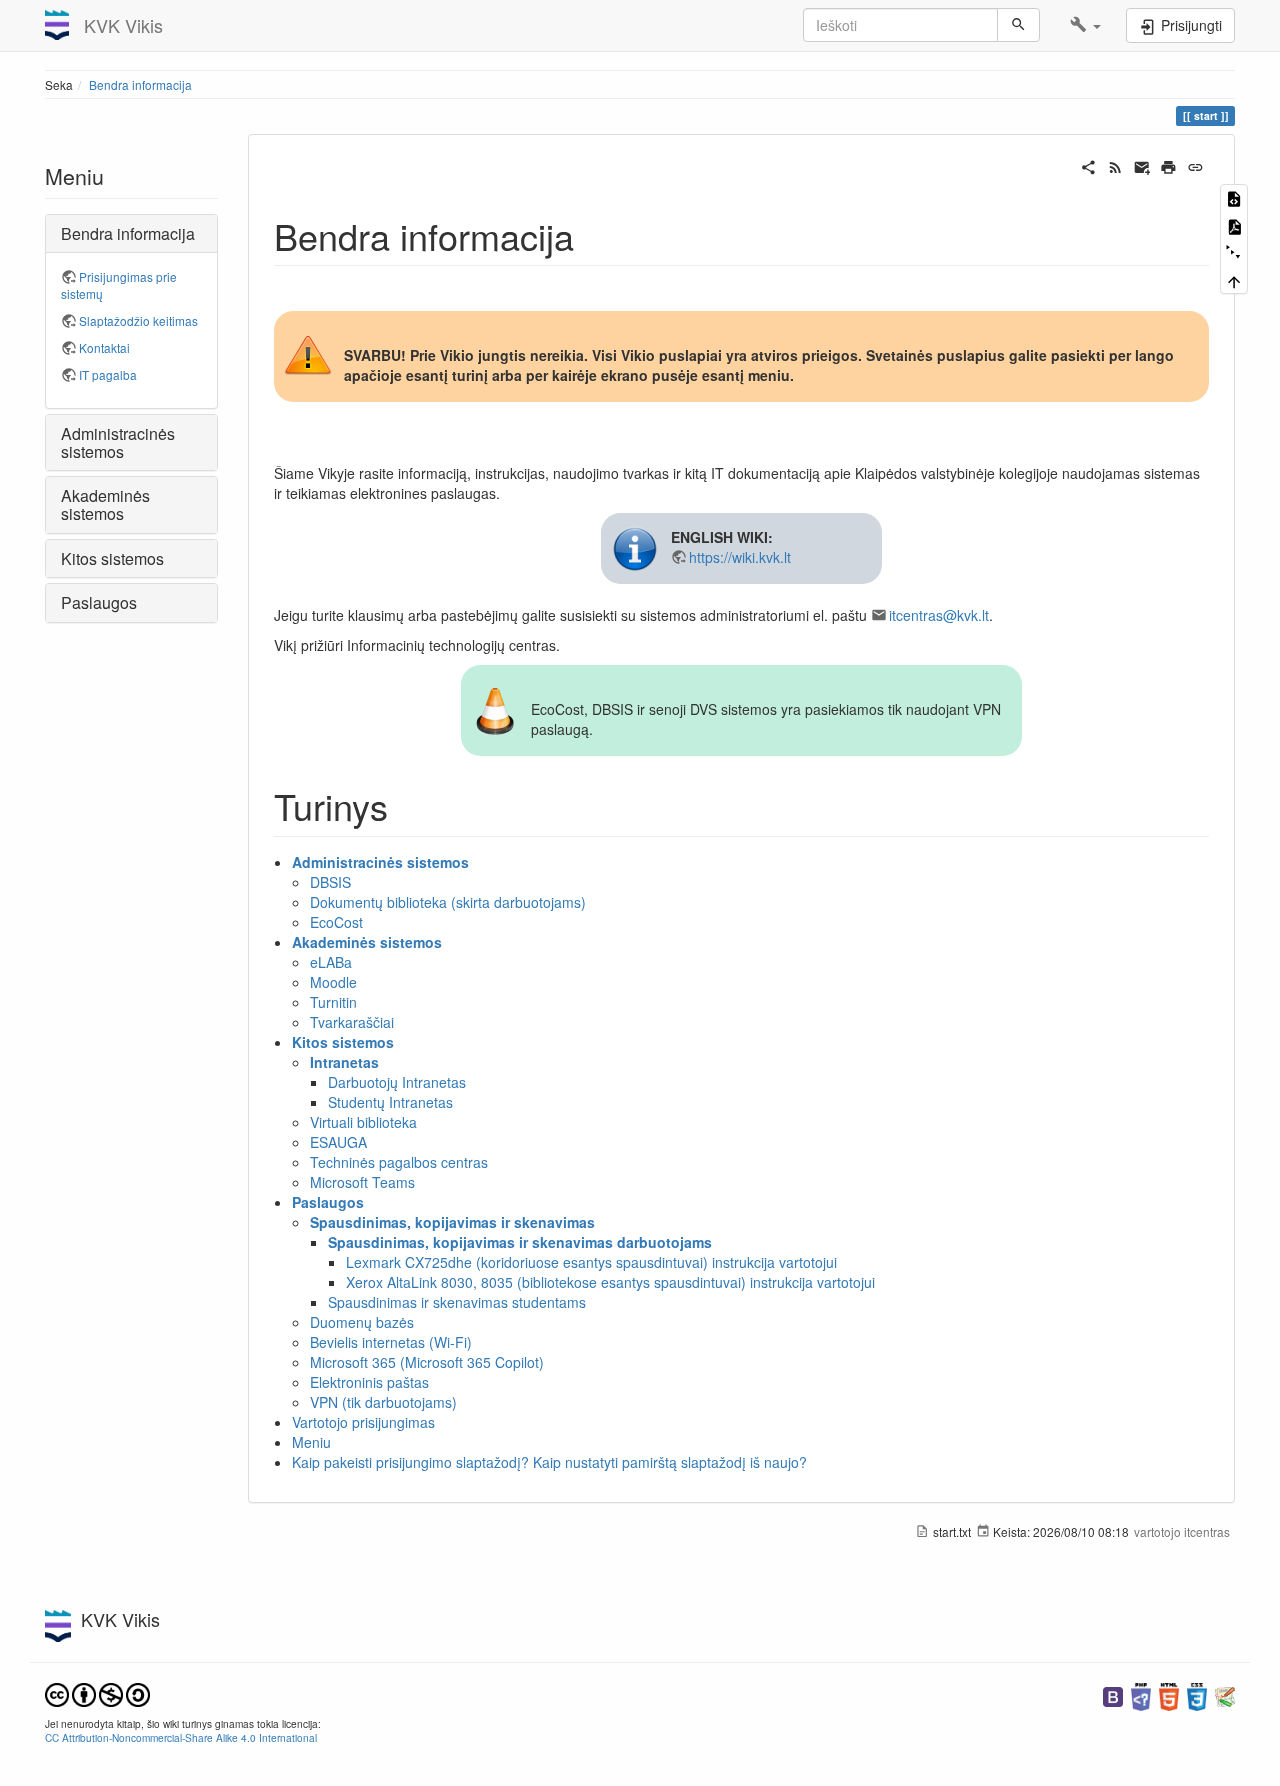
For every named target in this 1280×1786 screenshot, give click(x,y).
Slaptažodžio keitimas (138, 320)
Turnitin (333, 1002)
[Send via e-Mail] (1142, 165)
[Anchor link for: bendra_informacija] (592, 235)
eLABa (331, 962)
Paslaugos (328, 1202)
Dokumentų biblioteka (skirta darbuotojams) (448, 902)
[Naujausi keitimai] (1115, 165)
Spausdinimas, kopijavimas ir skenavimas (452, 1222)
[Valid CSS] (1197, 1694)
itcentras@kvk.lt (939, 615)
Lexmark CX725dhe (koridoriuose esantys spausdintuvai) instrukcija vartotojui (591, 1262)
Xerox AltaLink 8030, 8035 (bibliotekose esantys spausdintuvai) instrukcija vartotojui (610, 1282)
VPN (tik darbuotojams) (383, 1402)
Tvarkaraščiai (352, 1022)
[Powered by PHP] (1141, 1694)
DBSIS (330, 882)
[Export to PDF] (1234, 224)
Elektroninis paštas (369, 1382)
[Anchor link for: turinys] (406, 805)
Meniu (311, 1442)
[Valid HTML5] (1169, 1694)
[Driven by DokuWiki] (1225, 1694)
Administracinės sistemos (380, 862)
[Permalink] (1195, 165)
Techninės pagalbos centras (399, 1162)
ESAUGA (338, 1142)
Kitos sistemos (343, 1042)
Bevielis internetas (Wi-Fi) (391, 1342)
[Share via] (1088, 165)
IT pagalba (108, 374)
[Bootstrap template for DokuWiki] (1113, 1694)
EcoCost (336, 922)
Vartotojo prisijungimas (363, 1422)
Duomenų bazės (362, 1322)
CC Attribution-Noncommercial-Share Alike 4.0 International (181, 1737)
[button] (1085, 25)
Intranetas (344, 1062)
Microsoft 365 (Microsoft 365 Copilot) (427, 1362)
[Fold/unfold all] (1234, 252)
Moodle (333, 982)
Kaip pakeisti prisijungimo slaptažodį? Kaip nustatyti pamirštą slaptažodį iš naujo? (549, 1462)
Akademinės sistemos (367, 942)
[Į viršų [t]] (1234, 279)
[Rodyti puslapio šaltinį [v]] (1234, 197)
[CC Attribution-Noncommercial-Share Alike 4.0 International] (97, 1692)
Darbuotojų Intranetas (397, 1082)
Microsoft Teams (362, 1182)
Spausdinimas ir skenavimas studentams (457, 1302)
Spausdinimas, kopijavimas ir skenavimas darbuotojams (520, 1242)
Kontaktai (104, 347)
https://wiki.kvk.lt (740, 557)
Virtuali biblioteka (363, 1122)
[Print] (1168, 165)
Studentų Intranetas (390, 1102)
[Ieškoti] (1018, 25)
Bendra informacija (140, 84)
